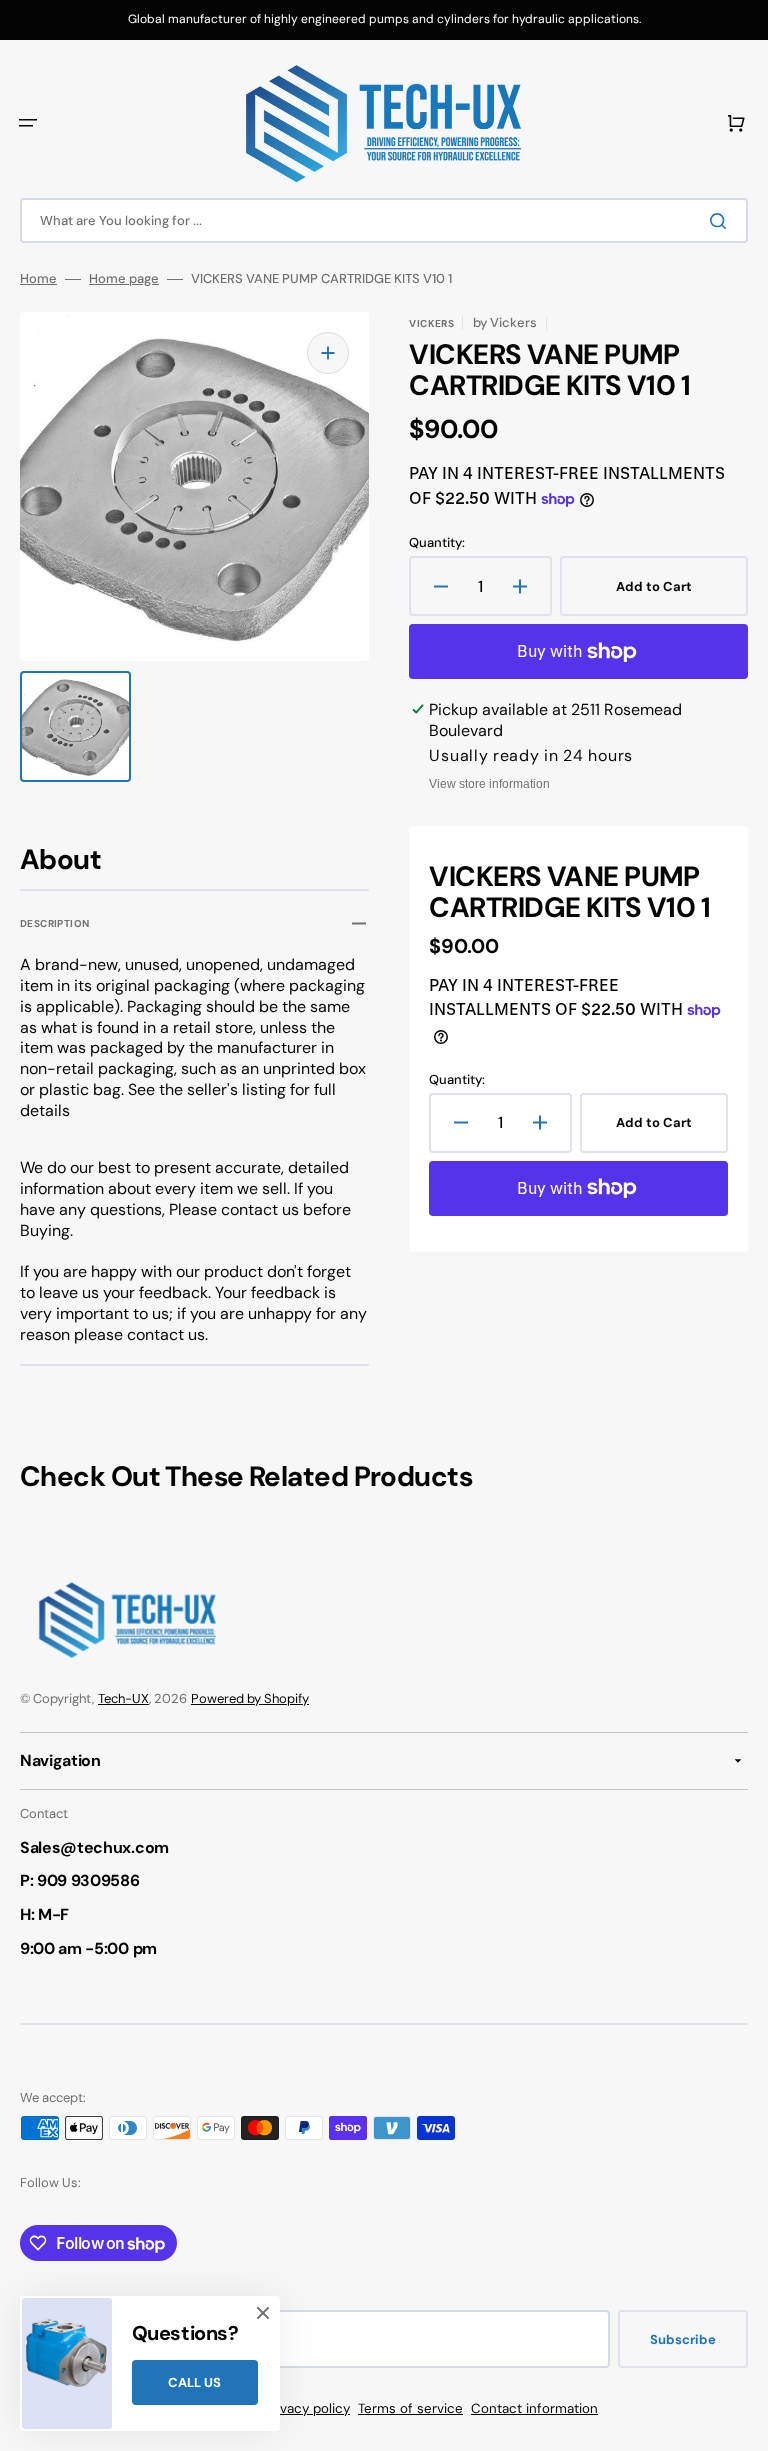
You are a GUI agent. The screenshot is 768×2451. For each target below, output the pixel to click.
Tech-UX (123, 1698)
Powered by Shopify (250, 1698)
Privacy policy (307, 2408)
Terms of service (410, 2408)
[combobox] (384, 220)
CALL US (194, 2382)
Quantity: (437, 543)
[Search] (722, 221)
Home (38, 279)
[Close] (263, 2313)
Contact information (534, 2408)
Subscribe (683, 2339)
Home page (124, 279)
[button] (28, 123)
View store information (489, 784)
